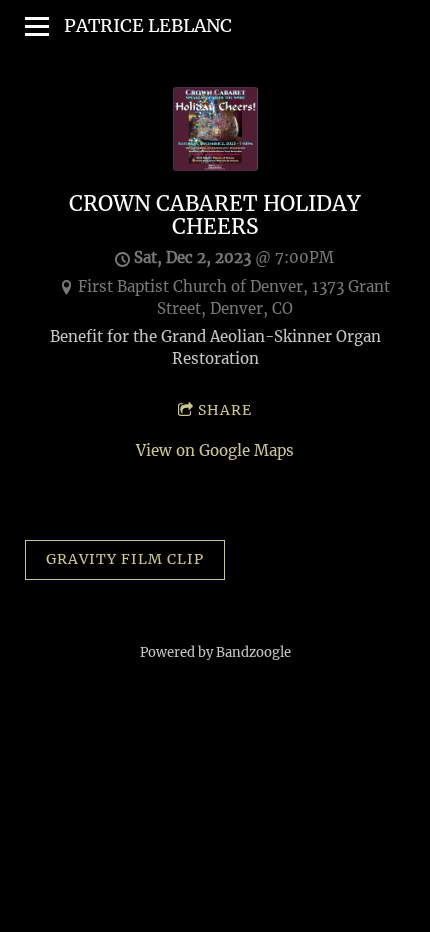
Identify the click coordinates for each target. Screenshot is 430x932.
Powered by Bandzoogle (215, 652)
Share (225, 410)
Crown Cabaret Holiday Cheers (215, 216)
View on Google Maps (215, 450)
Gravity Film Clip (125, 559)
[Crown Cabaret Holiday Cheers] (215, 165)
